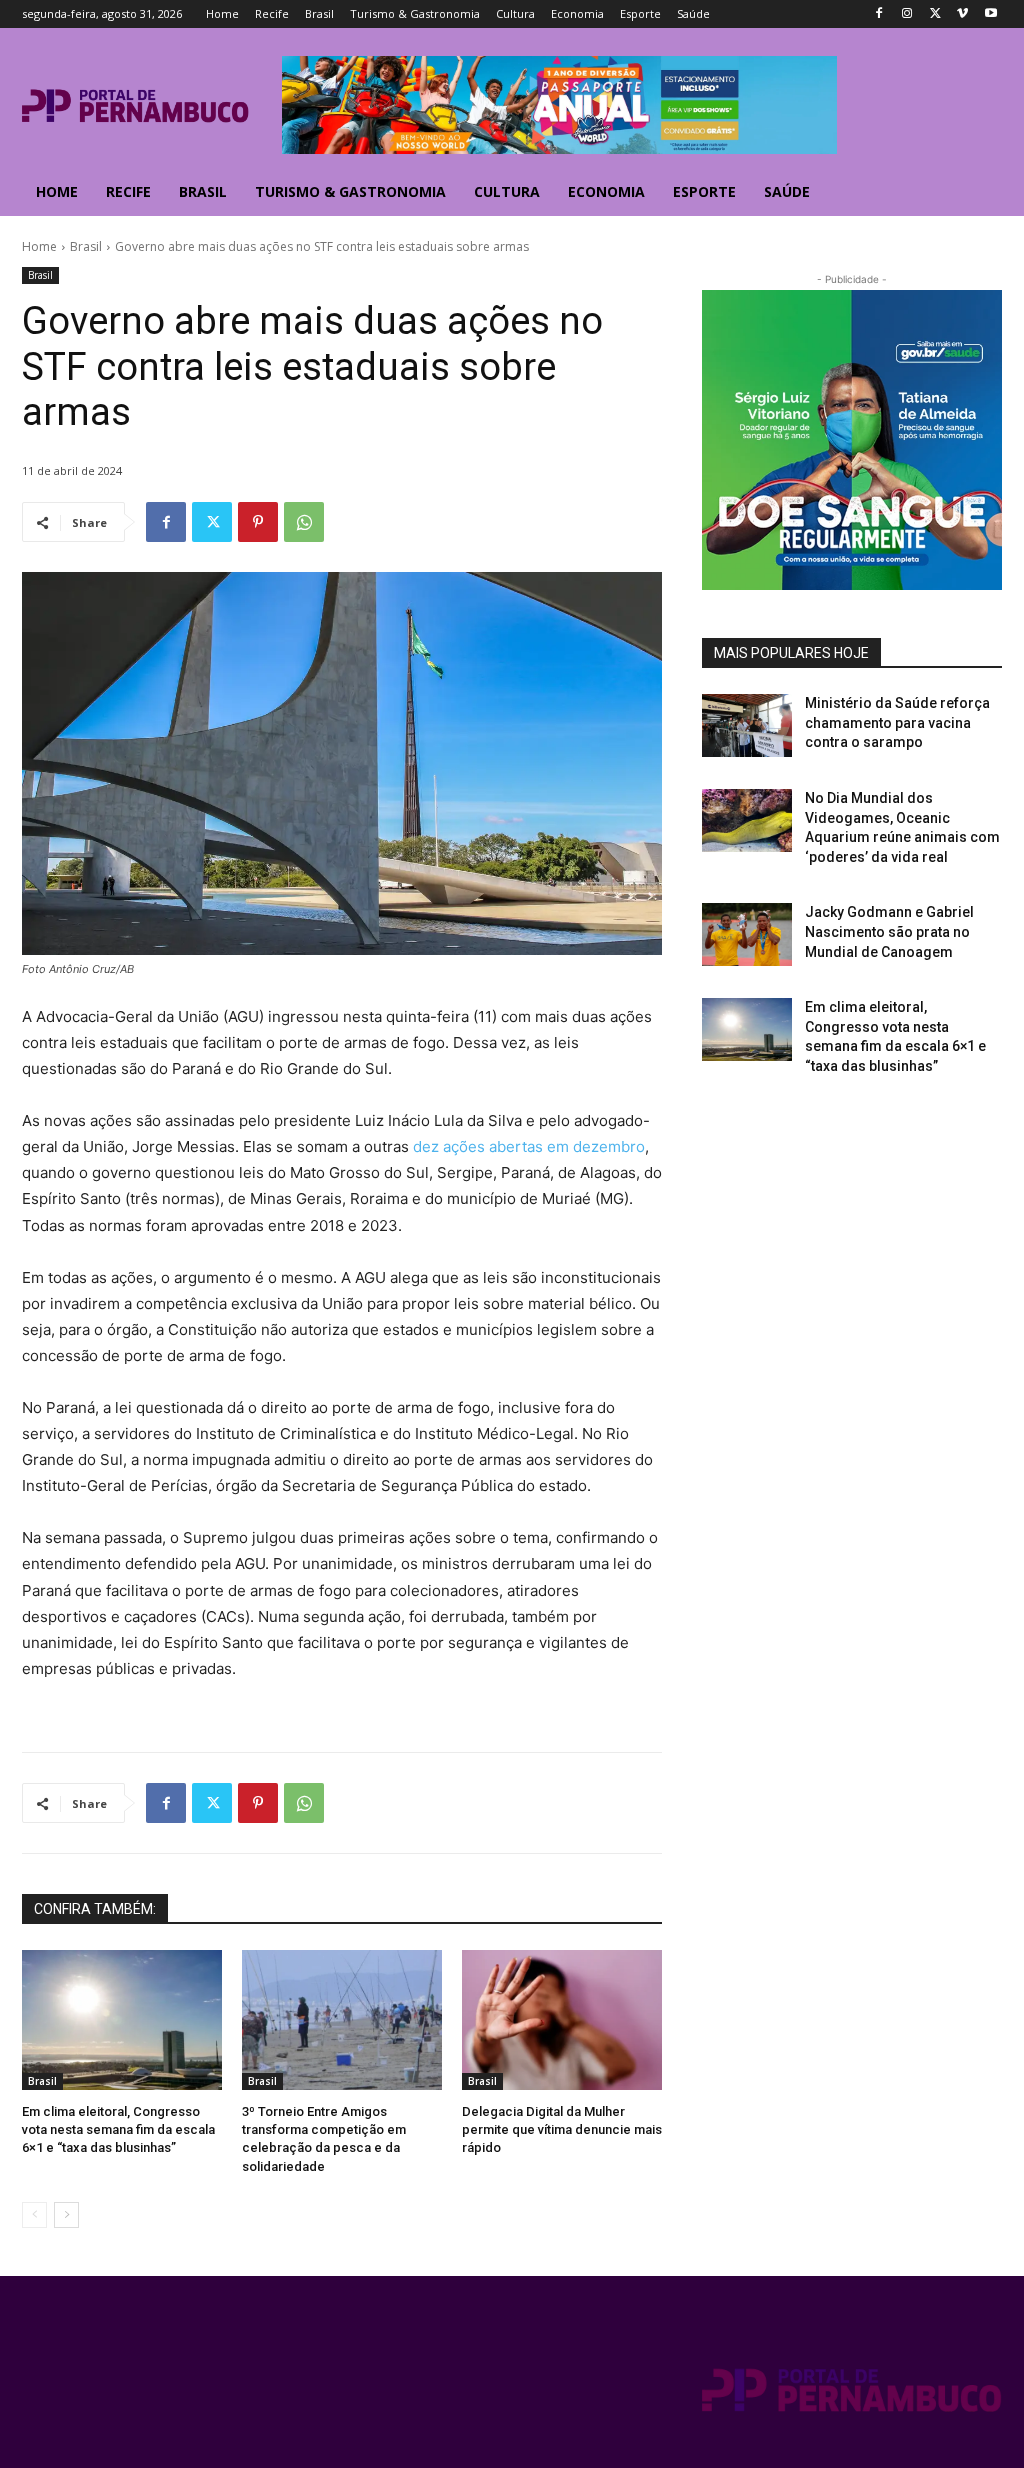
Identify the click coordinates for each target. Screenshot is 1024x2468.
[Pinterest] (258, 522)
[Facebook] (879, 14)
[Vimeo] (962, 14)
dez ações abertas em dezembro (529, 1146)
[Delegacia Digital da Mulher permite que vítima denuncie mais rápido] (562, 2020)
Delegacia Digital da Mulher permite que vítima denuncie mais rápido (562, 2129)
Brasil (86, 246)
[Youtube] (990, 14)
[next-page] (66, 2215)
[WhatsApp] (304, 522)
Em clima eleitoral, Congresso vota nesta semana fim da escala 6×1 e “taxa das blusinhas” (118, 2129)
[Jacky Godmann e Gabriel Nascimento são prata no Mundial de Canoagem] (747, 934)
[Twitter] (935, 14)
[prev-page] (34, 2215)
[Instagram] (907, 14)
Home (39, 246)
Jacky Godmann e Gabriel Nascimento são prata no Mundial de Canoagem (889, 931)
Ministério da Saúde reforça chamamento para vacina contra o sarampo (897, 722)
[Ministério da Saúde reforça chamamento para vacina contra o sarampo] (747, 725)
